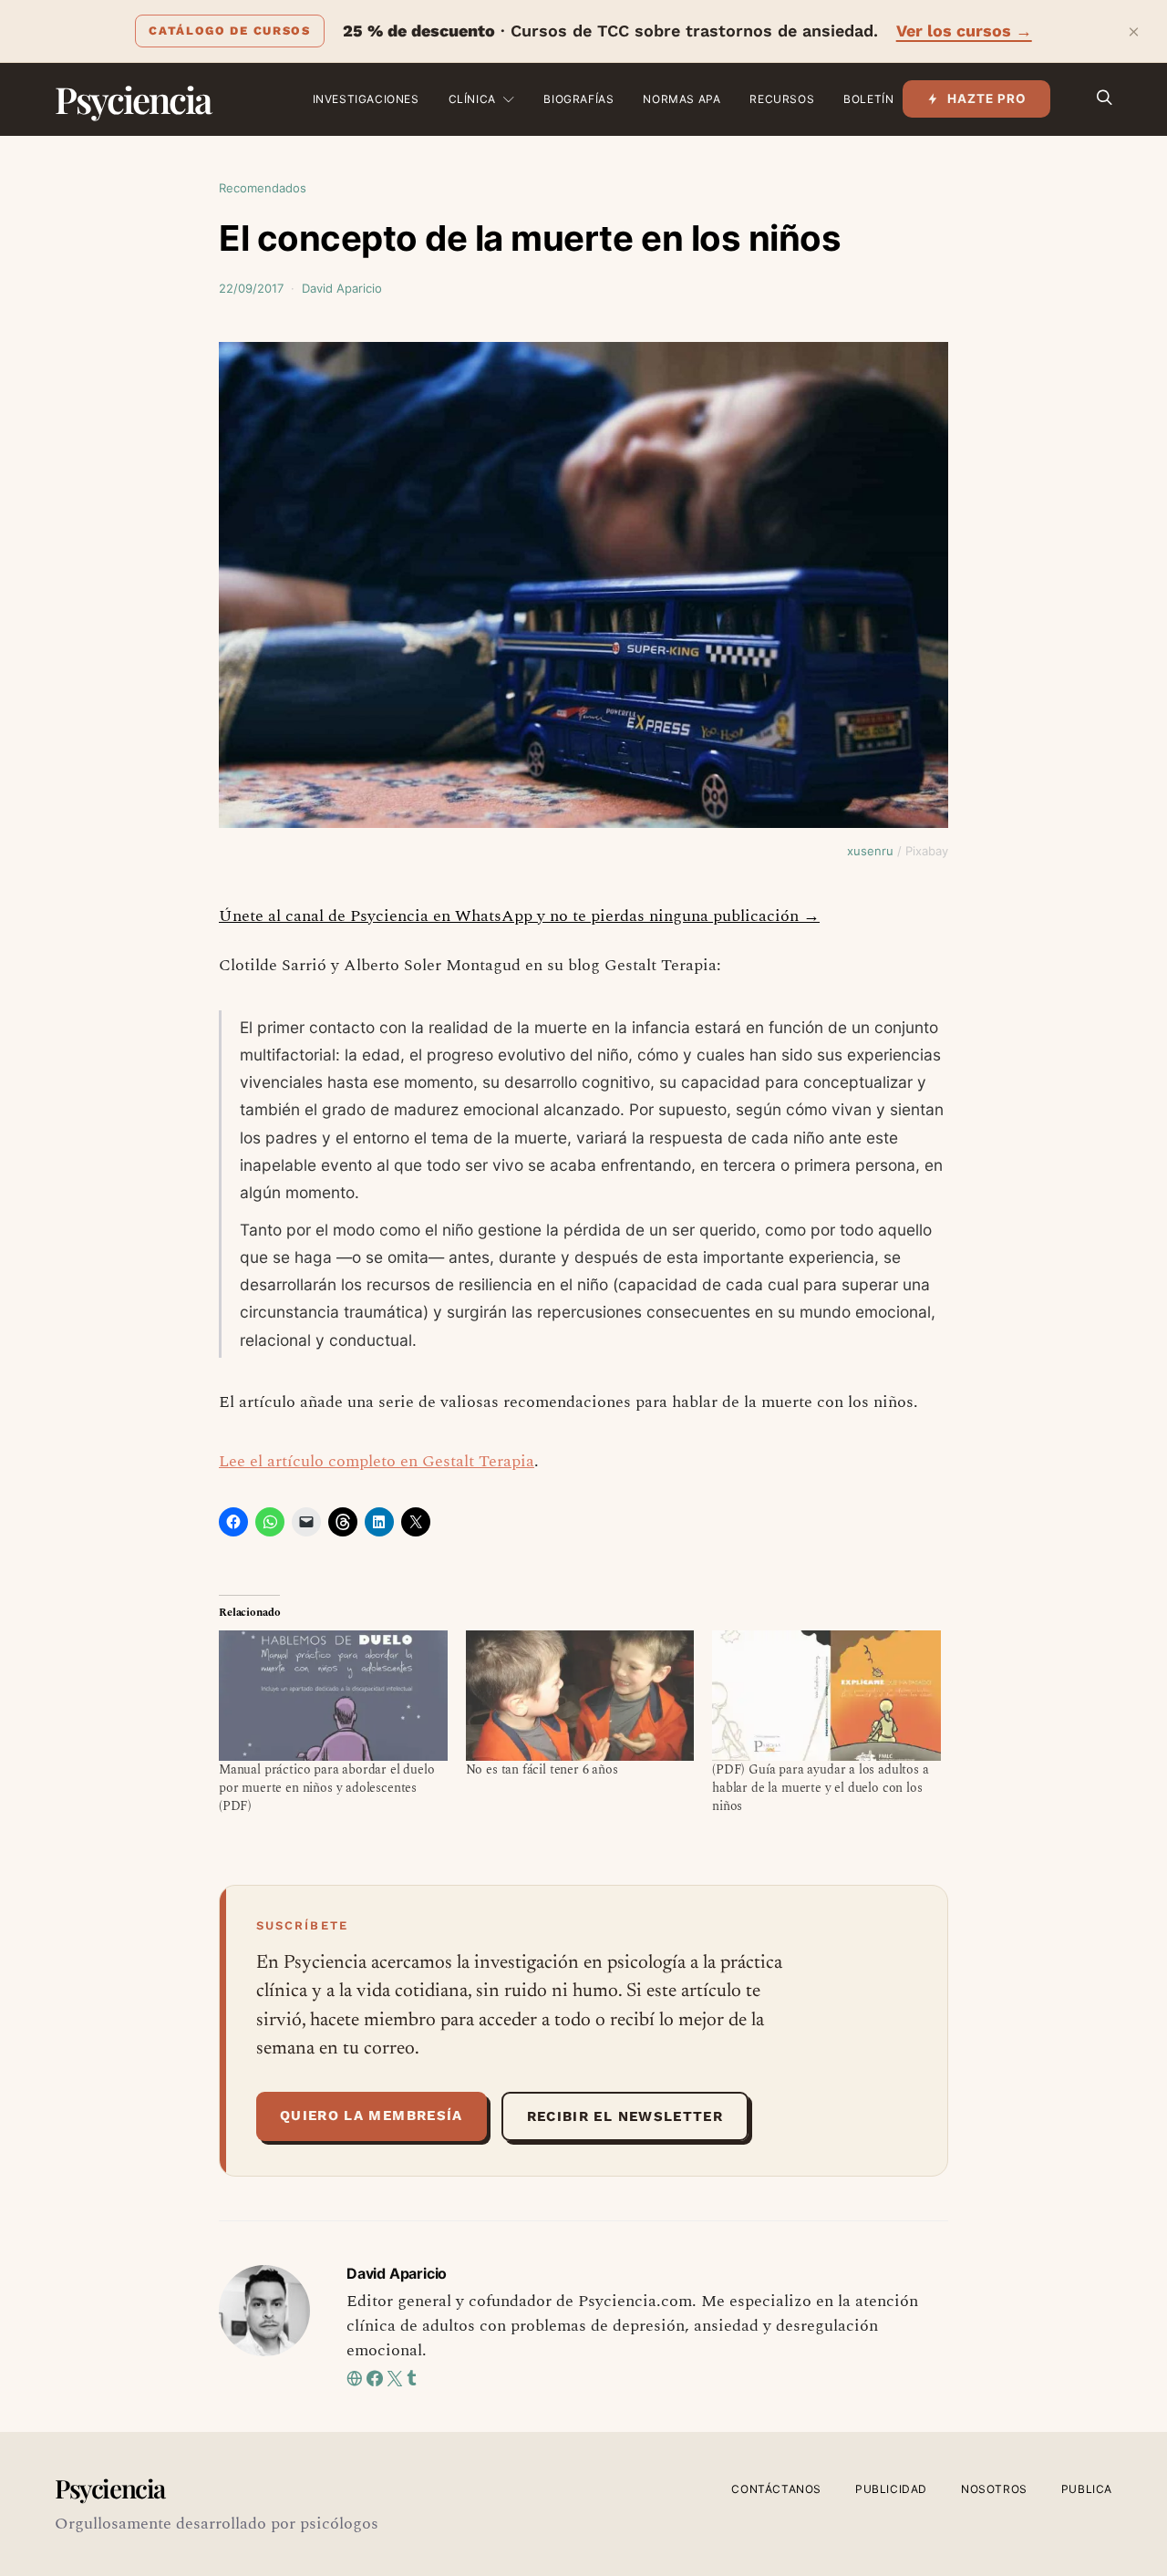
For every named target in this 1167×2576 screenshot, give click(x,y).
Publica (1087, 2489)
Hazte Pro (987, 98)
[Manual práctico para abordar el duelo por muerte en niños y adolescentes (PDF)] (333, 1696)
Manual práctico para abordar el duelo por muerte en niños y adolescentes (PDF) (327, 1788)
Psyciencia (133, 99)
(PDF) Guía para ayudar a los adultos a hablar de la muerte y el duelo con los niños (820, 1788)
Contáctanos (776, 2489)
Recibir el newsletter (625, 2116)
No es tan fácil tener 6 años (542, 1769)
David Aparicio (342, 288)
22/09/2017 (251, 288)
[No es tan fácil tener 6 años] (580, 1696)
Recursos (782, 99)
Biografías (578, 99)
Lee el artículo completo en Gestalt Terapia (377, 1461)
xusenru (870, 851)
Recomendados (263, 188)
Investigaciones (366, 99)
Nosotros (994, 2489)
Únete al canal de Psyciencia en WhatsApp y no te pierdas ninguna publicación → (519, 916)
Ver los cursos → (964, 31)
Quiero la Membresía (372, 2116)
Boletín (868, 99)
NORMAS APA (682, 99)
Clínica (472, 99)
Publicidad (891, 2489)
